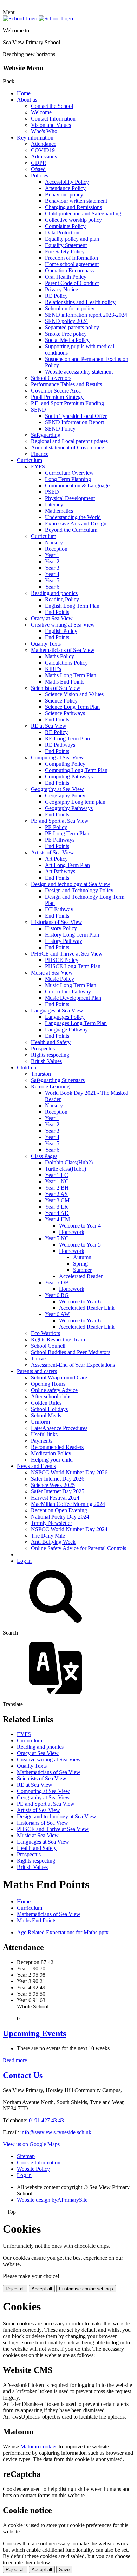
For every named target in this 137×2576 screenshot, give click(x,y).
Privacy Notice (61, 289)
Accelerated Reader (81, 1276)
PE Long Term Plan (67, 833)
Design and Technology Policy (79, 890)
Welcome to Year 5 (80, 1245)
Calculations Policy (66, 663)
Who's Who (44, 131)
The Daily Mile (48, 1536)
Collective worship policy (73, 220)
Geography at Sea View (57, 789)
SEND (38, 410)
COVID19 (43, 150)
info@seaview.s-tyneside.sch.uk (55, 2132)
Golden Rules (46, 1403)
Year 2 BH (57, 1188)
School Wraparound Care (59, 1377)
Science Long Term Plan (72, 707)
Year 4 (52, 574)
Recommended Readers (57, 1447)
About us (27, 100)
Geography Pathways (69, 808)
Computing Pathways (69, 776)
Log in (24, 1561)
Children (27, 1067)
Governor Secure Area (56, 391)
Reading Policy (62, 599)
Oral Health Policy (66, 277)
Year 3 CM (57, 1200)
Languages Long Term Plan (76, 1023)
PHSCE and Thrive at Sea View (67, 954)
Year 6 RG (57, 1295)
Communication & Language (77, 486)
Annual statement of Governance (67, 448)
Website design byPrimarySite (52, 2200)
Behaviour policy (64, 195)
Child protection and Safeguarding (83, 213)
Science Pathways (65, 713)
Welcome (41, 112)
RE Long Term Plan (67, 739)
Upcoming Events (34, 2033)
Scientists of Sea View (56, 688)
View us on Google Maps (31, 2144)
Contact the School (52, 106)
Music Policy (60, 979)
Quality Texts (46, 644)
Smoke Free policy (66, 334)
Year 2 (52, 561)
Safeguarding (46, 435)
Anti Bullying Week (53, 1542)
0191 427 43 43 (46, 2120)
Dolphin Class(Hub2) (69, 1162)
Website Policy (33, 2169)
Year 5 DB (57, 1283)
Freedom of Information (71, 258)
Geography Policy (65, 795)
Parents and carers (37, 1371)
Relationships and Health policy (80, 302)
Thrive (38, 1358)
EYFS (38, 467)
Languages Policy (65, 1017)
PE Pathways (60, 840)
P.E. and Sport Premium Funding (67, 403)
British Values (46, 1061)
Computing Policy (65, 764)
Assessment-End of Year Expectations (73, 1365)
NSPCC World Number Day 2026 (69, 1472)
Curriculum (30, 460)
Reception (56, 549)
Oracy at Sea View (52, 618)
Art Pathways (60, 871)
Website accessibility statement (79, 372)
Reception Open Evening (59, 1510)
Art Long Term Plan (67, 865)
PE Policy (56, 827)
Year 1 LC (57, 1175)
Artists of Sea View (53, 852)
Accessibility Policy (67, 182)
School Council (48, 1346)
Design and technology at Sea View (71, 884)
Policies (40, 176)
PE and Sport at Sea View (60, 821)
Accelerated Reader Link (87, 1308)
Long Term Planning (68, 479)
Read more (15, 2060)
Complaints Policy (65, 226)
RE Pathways (60, 745)
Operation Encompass (69, 270)
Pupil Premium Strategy (57, 397)
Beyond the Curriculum (71, 530)
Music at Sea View (52, 973)
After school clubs (51, 1396)
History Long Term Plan (72, 935)
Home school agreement (72, 264)
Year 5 (52, 580)
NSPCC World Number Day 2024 (69, 1529)
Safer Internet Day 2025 (58, 1491)
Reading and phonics (54, 593)
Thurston (41, 1074)
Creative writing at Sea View (63, 625)
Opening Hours (48, 1384)
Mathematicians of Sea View (63, 650)
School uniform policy (70, 308)
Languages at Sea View (57, 1011)
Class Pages (44, 1156)
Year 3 (52, 568)
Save (64, 2569)
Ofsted (38, 169)
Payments (42, 1441)
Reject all (15, 2289)
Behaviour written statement (76, 201)
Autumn (82, 1257)
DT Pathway (59, 909)
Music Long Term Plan (71, 985)
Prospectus (43, 1048)
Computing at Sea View (57, 758)
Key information (35, 138)
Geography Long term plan (75, 802)
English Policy (61, 631)
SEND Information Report (74, 422)
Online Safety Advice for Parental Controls (79, 1548)
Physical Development (70, 498)
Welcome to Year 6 (80, 1302)
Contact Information (53, 119)
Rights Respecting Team (58, 1339)
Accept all (42, 2289)
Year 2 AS (56, 1194)
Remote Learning (50, 1086)
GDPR (39, 163)
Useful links (44, 1434)
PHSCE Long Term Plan (73, 966)
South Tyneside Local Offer (76, 416)
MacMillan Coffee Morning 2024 (68, 1504)
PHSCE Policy (62, 960)
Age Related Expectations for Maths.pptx (63, 1932)
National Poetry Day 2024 (60, 1517)
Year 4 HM (57, 1219)
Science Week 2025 (53, 1485)
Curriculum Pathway (68, 992)
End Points (57, 612)
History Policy (61, 928)
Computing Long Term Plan (76, 770)
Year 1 (52, 555)
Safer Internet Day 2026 (58, 1479)
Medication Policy (51, 1453)
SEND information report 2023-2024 (86, 315)
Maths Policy (60, 656)
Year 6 (52, 587)
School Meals (46, 1415)
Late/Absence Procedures (59, 1428)
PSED (52, 492)
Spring (80, 1264)
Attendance (44, 144)
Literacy (54, 504)
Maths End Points (65, 682)
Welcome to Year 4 (80, 1226)
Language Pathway (66, 1030)
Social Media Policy (67, 340)
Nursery (54, 542)
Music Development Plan (73, 998)
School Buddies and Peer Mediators (71, 1352)
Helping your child (52, 1460)
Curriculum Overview (69, 473)
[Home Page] (38, 18)
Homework (72, 1232)
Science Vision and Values (74, 694)
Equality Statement (66, 245)
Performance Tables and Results (66, 384)
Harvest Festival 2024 (55, 1498)
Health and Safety (51, 1042)
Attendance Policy (65, 188)
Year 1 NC (57, 1181)
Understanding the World (73, 517)
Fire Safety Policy (65, 251)
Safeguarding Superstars (58, 1080)
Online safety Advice (54, 1390)
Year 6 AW (57, 1314)
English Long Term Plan (72, 606)
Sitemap (26, 2156)
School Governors (51, 378)
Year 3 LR (57, 1207)
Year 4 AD (57, 1213)
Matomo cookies (39, 2446)
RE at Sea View (49, 726)
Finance (40, 454)
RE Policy (56, 296)
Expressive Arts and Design (76, 523)
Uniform (40, 1422)
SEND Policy (60, 429)
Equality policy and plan (72, 239)
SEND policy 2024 (66, 321)
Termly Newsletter (51, 1523)
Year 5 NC (57, 1238)
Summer (82, 1270)
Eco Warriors (45, 1333)
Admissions (44, 157)
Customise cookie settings (86, 2289)
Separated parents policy (72, 327)
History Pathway (64, 941)
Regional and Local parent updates (69, 441)
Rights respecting (50, 1055)
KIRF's (53, 669)
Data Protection (62, 232)
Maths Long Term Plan (71, 675)
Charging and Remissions (73, 207)
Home (24, 93)
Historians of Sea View (57, 922)
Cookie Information (39, 2163)
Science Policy (61, 701)
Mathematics (59, 511)
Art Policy (56, 859)
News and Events (36, 1466)
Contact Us (23, 2075)
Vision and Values (51, 125)
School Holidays (49, 1409)
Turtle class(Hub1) (66, 1169)
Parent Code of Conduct (72, 283)
